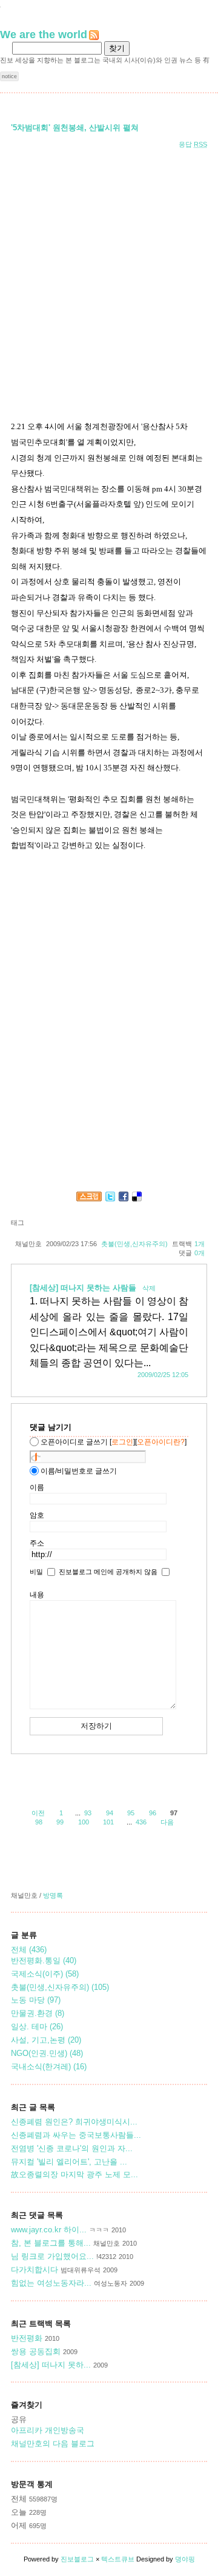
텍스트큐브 (118, 2559)
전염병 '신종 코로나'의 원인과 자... (72, 2148)
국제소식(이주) (45, 1974)
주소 (37, 1543)
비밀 (36, 1572)
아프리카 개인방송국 (48, 2430)
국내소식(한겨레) (49, 2067)
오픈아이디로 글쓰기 (74, 1442)
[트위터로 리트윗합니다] (110, 1198)
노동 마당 (36, 2000)
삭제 (149, 1288)
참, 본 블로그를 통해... (51, 2243)
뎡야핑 (185, 2559)
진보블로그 (77, 2559)
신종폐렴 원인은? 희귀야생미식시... (74, 2122)
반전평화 (27, 2338)
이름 (37, 1487)
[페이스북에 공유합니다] (124, 1198)
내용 (37, 1595)
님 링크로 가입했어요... (52, 2256)
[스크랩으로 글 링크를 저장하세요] (89, 1198)
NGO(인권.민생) (47, 2053)
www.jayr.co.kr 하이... (49, 2230)
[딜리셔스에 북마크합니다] (137, 1198)
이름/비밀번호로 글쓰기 (79, 1471)
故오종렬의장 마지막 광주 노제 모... (74, 2174)
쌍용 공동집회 (36, 2351)
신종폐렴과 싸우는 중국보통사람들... (76, 2135)
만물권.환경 (38, 2013)
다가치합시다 (36, 2270)
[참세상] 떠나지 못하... (51, 2365)
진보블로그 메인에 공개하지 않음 (108, 1572)
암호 (37, 1515)
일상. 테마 (37, 2027)
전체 (29, 1950)
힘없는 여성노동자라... (51, 2283)
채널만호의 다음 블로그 (53, 2444)
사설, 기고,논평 (46, 2040)
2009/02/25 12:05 (163, 1375)
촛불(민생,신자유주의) (134, 1244)
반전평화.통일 (44, 1960)
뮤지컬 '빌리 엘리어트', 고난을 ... (69, 2162)
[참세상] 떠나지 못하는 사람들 (84, 1288)
